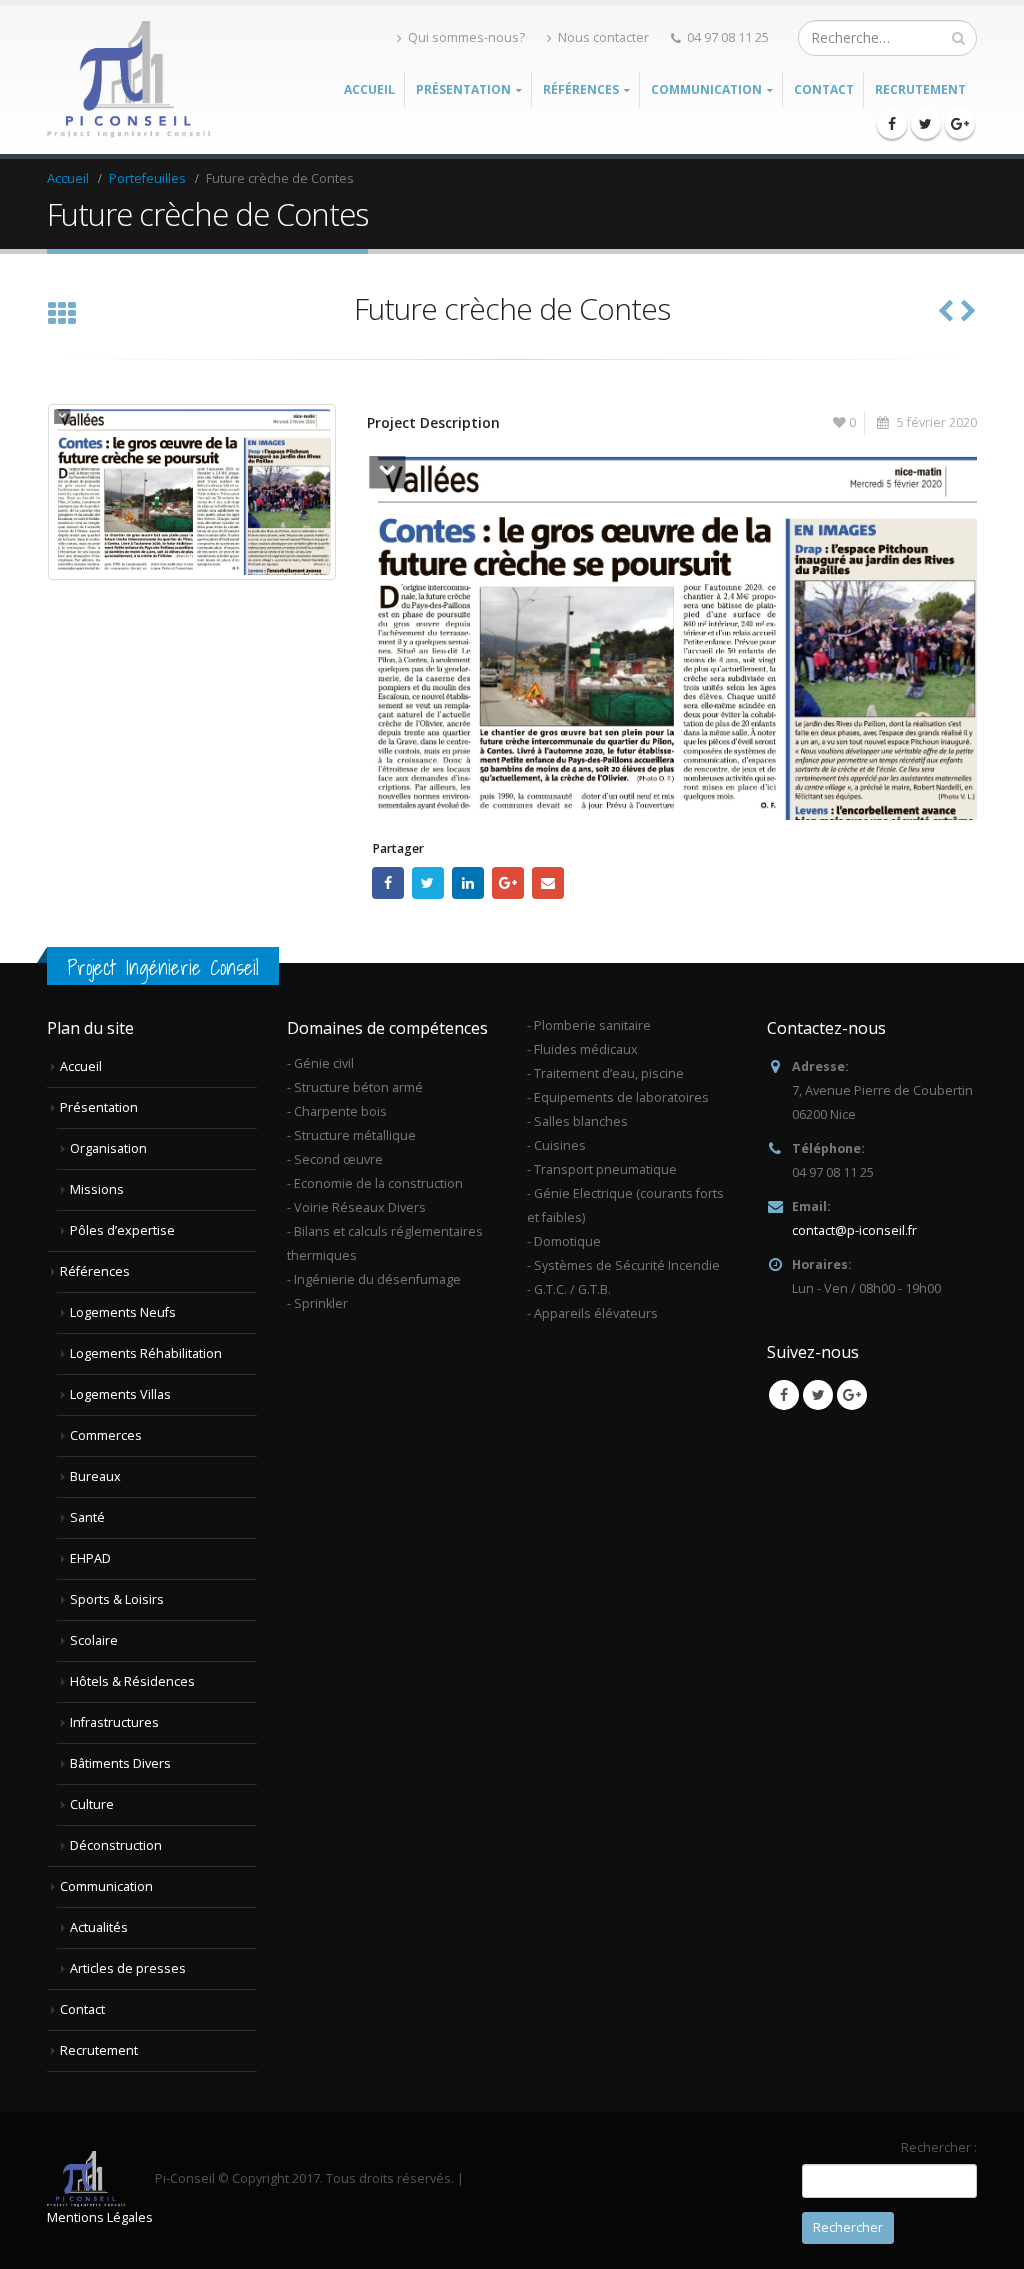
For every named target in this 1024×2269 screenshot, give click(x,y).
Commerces (106, 1435)
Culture (92, 1804)
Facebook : (388, 883)
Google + (508, 883)
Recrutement (920, 89)
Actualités (99, 1927)
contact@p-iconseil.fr (854, 1230)
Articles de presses (128, 1968)
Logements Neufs (123, 1312)
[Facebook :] (892, 124)
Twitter (428, 883)
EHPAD (90, 1558)
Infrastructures (114, 1722)
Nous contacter (603, 37)
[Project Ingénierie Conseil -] (131, 80)
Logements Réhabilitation (146, 1353)
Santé (87, 1517)
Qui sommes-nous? (466, 37)
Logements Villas (120, 1394)
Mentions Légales (100, 2217)
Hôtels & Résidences (132, 1681)
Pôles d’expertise (122, 1230)
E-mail (548, 883)
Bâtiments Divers (120, 1763)
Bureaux (95, 1476)
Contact (824, 89)
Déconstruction (116, 1845)
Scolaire (94, 1640)
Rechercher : (939, 2147)
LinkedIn (468, 883)
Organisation (108, 1148)
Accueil (369, 89)
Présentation (99, 1107)
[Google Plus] (960, 124)
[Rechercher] (958, 38)
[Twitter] (926, 124)
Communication (106, 1886)
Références (95, 1271)
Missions (97, 1189)
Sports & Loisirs (117, 1599)
